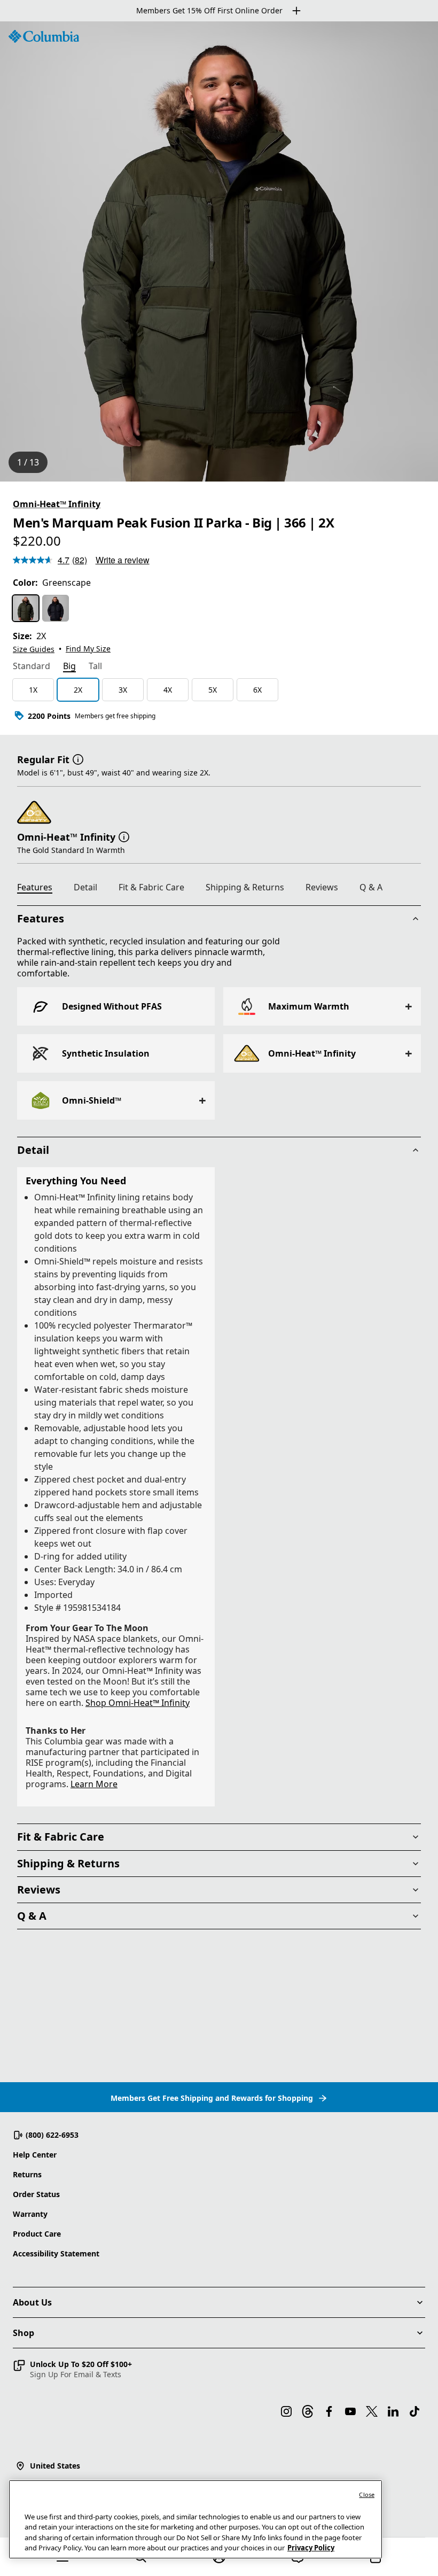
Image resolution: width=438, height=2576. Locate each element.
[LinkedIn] (393, 2411)
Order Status (36, 2194)
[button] (78, 758)
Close (367, 2494)
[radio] (26, 608)
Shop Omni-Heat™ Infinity (138, 1703)
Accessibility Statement (56, 2253)
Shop (24, 2333)
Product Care (37, 2234)
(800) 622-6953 (52, 2135)
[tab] (32, 667)
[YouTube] (350, 2411)
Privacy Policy (311, 2548)
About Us (32, 2302)
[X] (372, 2411)
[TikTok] (414, 2411)
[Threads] (308, 2411)
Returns (27, 2174)
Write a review (123, 560)
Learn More (94, 1784)
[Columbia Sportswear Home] (44, 36)
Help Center (35, 2155)
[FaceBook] (329, 2411)
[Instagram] (286, 2411)
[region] (219, 251)
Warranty (30, 2214)
